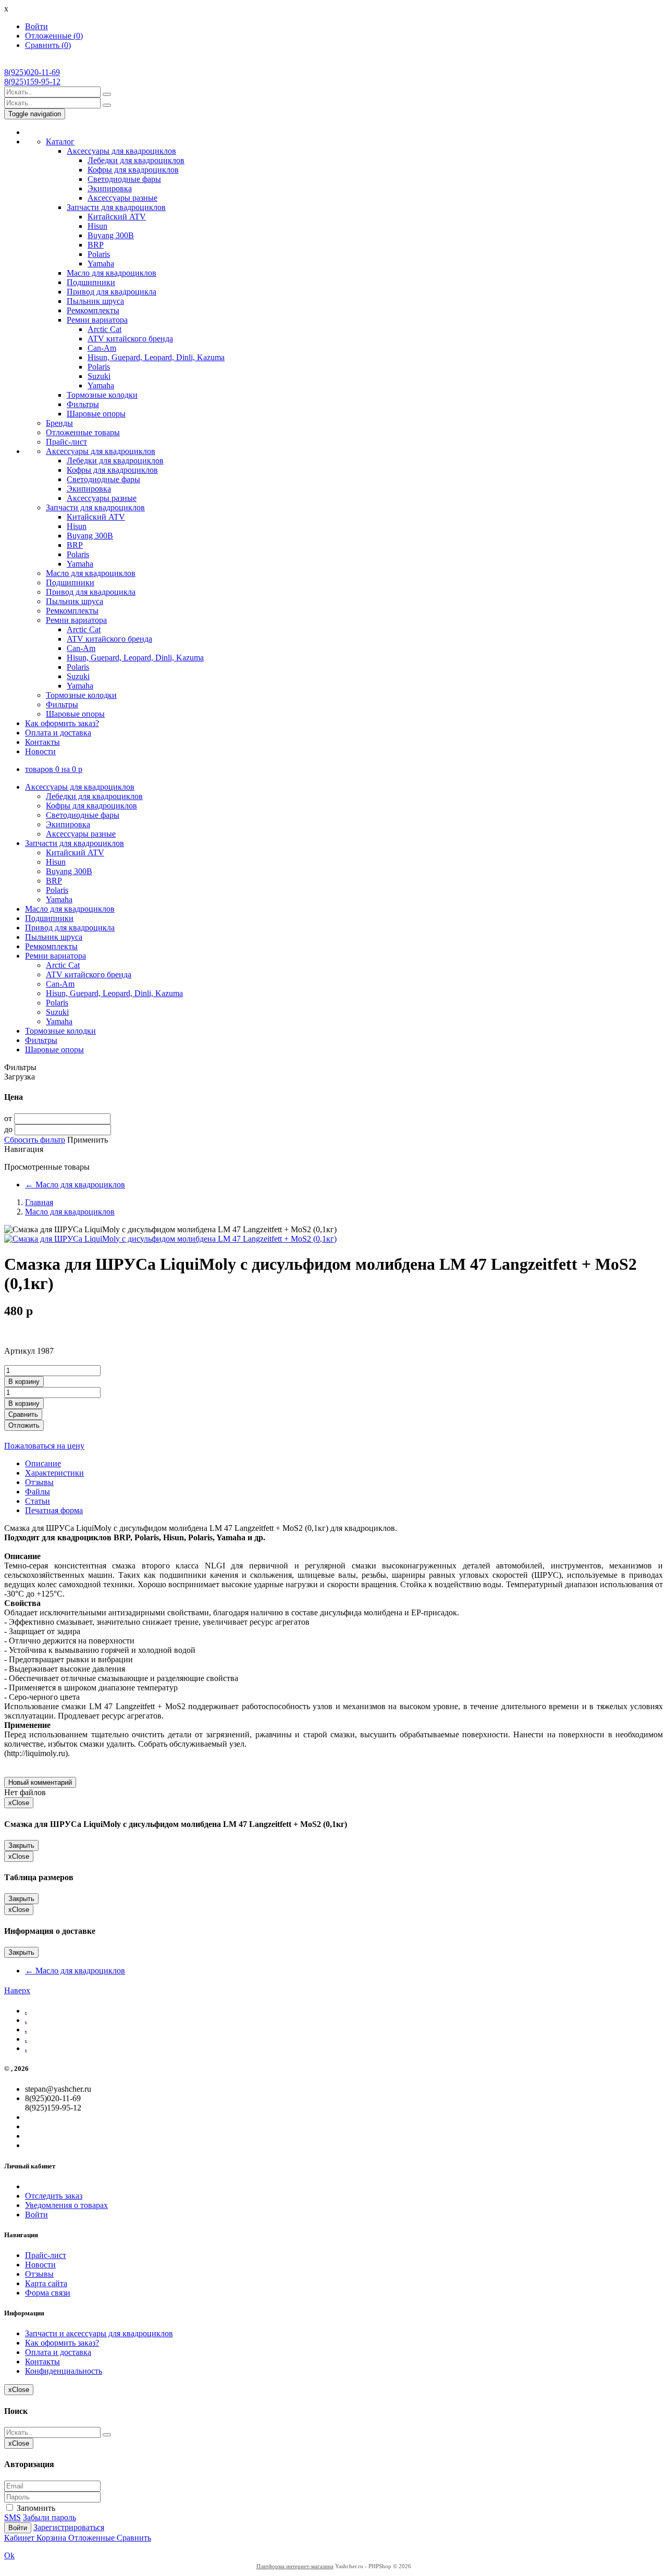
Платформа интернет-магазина (295, 2566)
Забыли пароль (50, 2517)
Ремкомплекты (93, 310)
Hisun (97, 226)
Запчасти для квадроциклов (116, 207)
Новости (40, 751)
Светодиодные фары (124, 179)
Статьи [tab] (38, 1501)
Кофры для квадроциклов (133, 170)
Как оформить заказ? (62, 723)
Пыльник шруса (95, 301)
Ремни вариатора (97, 320)
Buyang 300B (111, 235)
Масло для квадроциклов (112, 273)
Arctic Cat (104, 329)
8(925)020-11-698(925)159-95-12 (32, 77)
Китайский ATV (117, 217)
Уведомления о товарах (66, 2205)
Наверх (17, 1990)
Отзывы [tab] (39, 1482)
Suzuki (99, 376)
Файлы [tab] (38, 1492)
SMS (13, 2517)
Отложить (24, 1425)
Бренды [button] (59, 423)
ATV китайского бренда (130, 339)
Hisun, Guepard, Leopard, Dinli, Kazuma (156, 357)
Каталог (60, 142)
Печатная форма (54, 1510)
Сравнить (23, 1414)
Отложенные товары (83, 432)
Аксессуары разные (122, 198)
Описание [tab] (43, 1463)
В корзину (24, 1382)
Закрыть (21, 1845)
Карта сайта (46, 2283)
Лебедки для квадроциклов (136, 160)
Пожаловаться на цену (44, 1446)
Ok (9, 2555)
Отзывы (39, 2274)
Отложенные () (54, 36)
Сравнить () (48, 45)
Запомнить (35, 2508)
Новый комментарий (40, 1782)
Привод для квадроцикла (112, 292)
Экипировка (110, 188)
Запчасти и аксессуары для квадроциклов (99, 2333)
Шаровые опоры (96, 414)
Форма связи (48, 2293)
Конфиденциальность (64, 2371)
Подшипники (91, 282)
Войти (36, 26)
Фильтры (83, 404)
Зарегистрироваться (69, 2527)
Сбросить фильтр (35, 1140)
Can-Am (102, 348)
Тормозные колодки (102, 395)
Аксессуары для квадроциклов (121, 151)
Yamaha (101, 263)
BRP (96, 245)
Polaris (99, 254)
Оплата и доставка (58, 733)
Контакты (42, 742)
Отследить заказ (54, 2196)
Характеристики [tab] (54, 1473)
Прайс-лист (66, 442)
